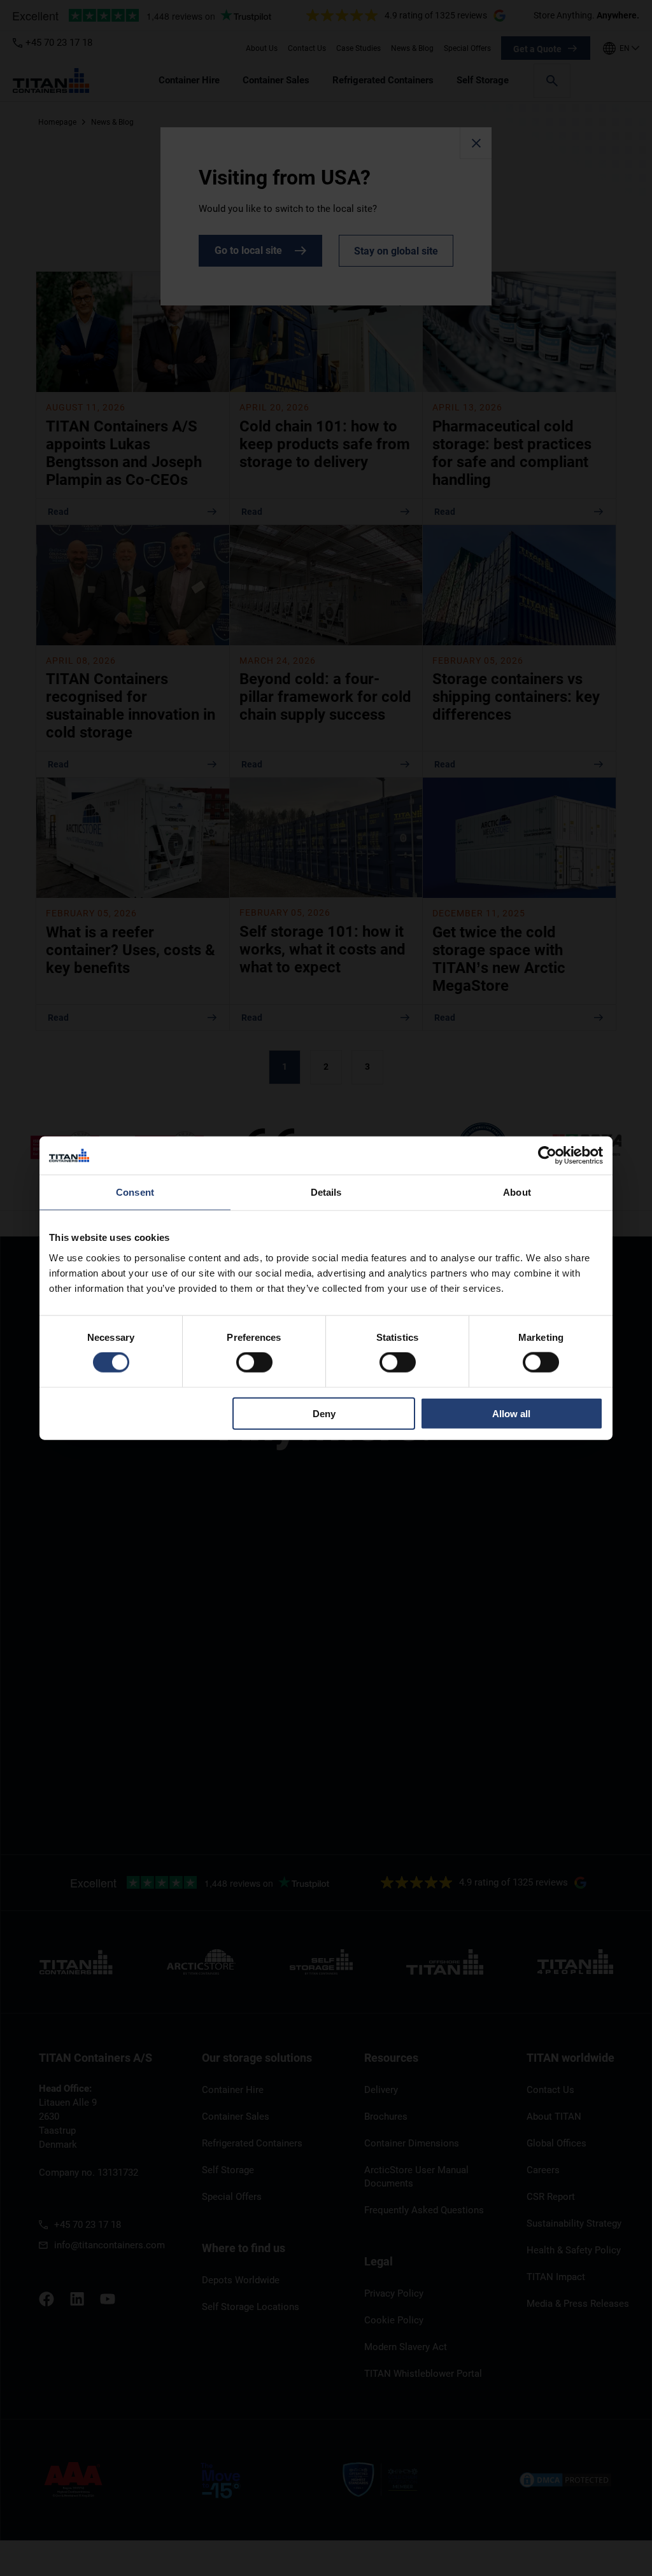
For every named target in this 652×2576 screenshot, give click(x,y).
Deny (324, 1413)
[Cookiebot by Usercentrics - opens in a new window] (547, 1156)
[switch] (254, 1362)
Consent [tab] (135, 1192)
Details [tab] (326, 1192)
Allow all (511, 1413)
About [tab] (517, 1192)
